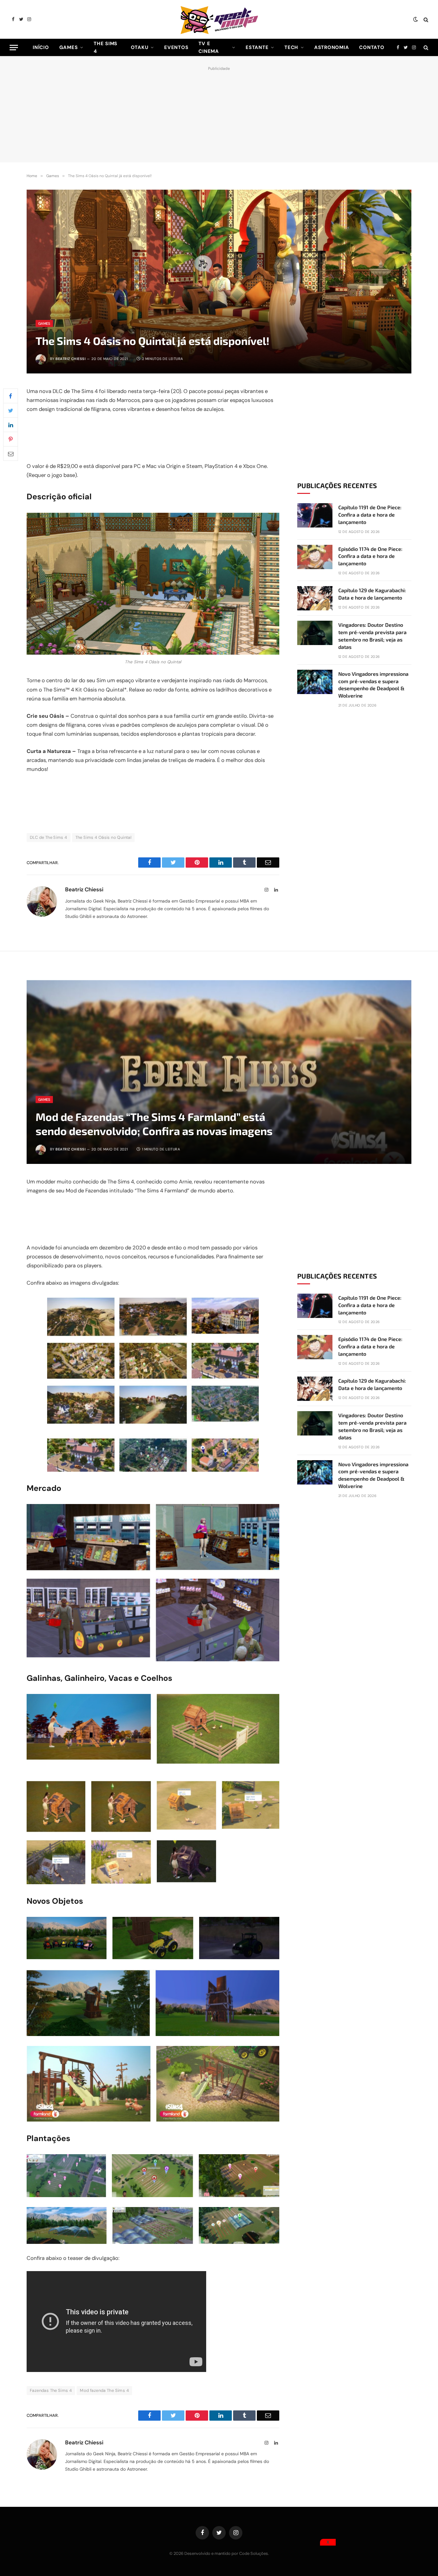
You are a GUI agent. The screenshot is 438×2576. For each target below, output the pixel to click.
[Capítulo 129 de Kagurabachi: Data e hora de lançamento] (315, 598)
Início (41, 47)
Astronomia (332, 47)
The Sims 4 (105, 47)
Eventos (176, 47)
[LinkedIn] (11, 425)
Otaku (140, 47)
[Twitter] (11, 410)
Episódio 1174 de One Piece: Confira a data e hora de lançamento (370, 556)
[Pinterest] (11, 439)
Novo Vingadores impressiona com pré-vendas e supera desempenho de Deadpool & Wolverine (373, 685)
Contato (372, 47)
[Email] (11, 454)
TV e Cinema (209, 47)
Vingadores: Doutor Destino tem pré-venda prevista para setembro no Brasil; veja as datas (372, 636)
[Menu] (14, 48)
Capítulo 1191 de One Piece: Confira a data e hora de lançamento (370, 515)
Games (69, 47)
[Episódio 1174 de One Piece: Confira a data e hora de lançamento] (315, 557)
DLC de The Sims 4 (49, 837)
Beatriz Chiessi (71, 359)
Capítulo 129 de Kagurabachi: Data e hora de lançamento (372, 594)
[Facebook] (11, 396)
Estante (257, 47)
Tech (291, 47)
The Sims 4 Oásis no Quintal (104, 837)
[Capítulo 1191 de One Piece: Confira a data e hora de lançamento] (315, 515)
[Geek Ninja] (219, 19)
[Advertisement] (219, 113)
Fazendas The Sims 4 (51, 2390)
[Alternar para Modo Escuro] (416, 20)
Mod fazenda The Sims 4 (104, 2390)
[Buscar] (425, 19)
